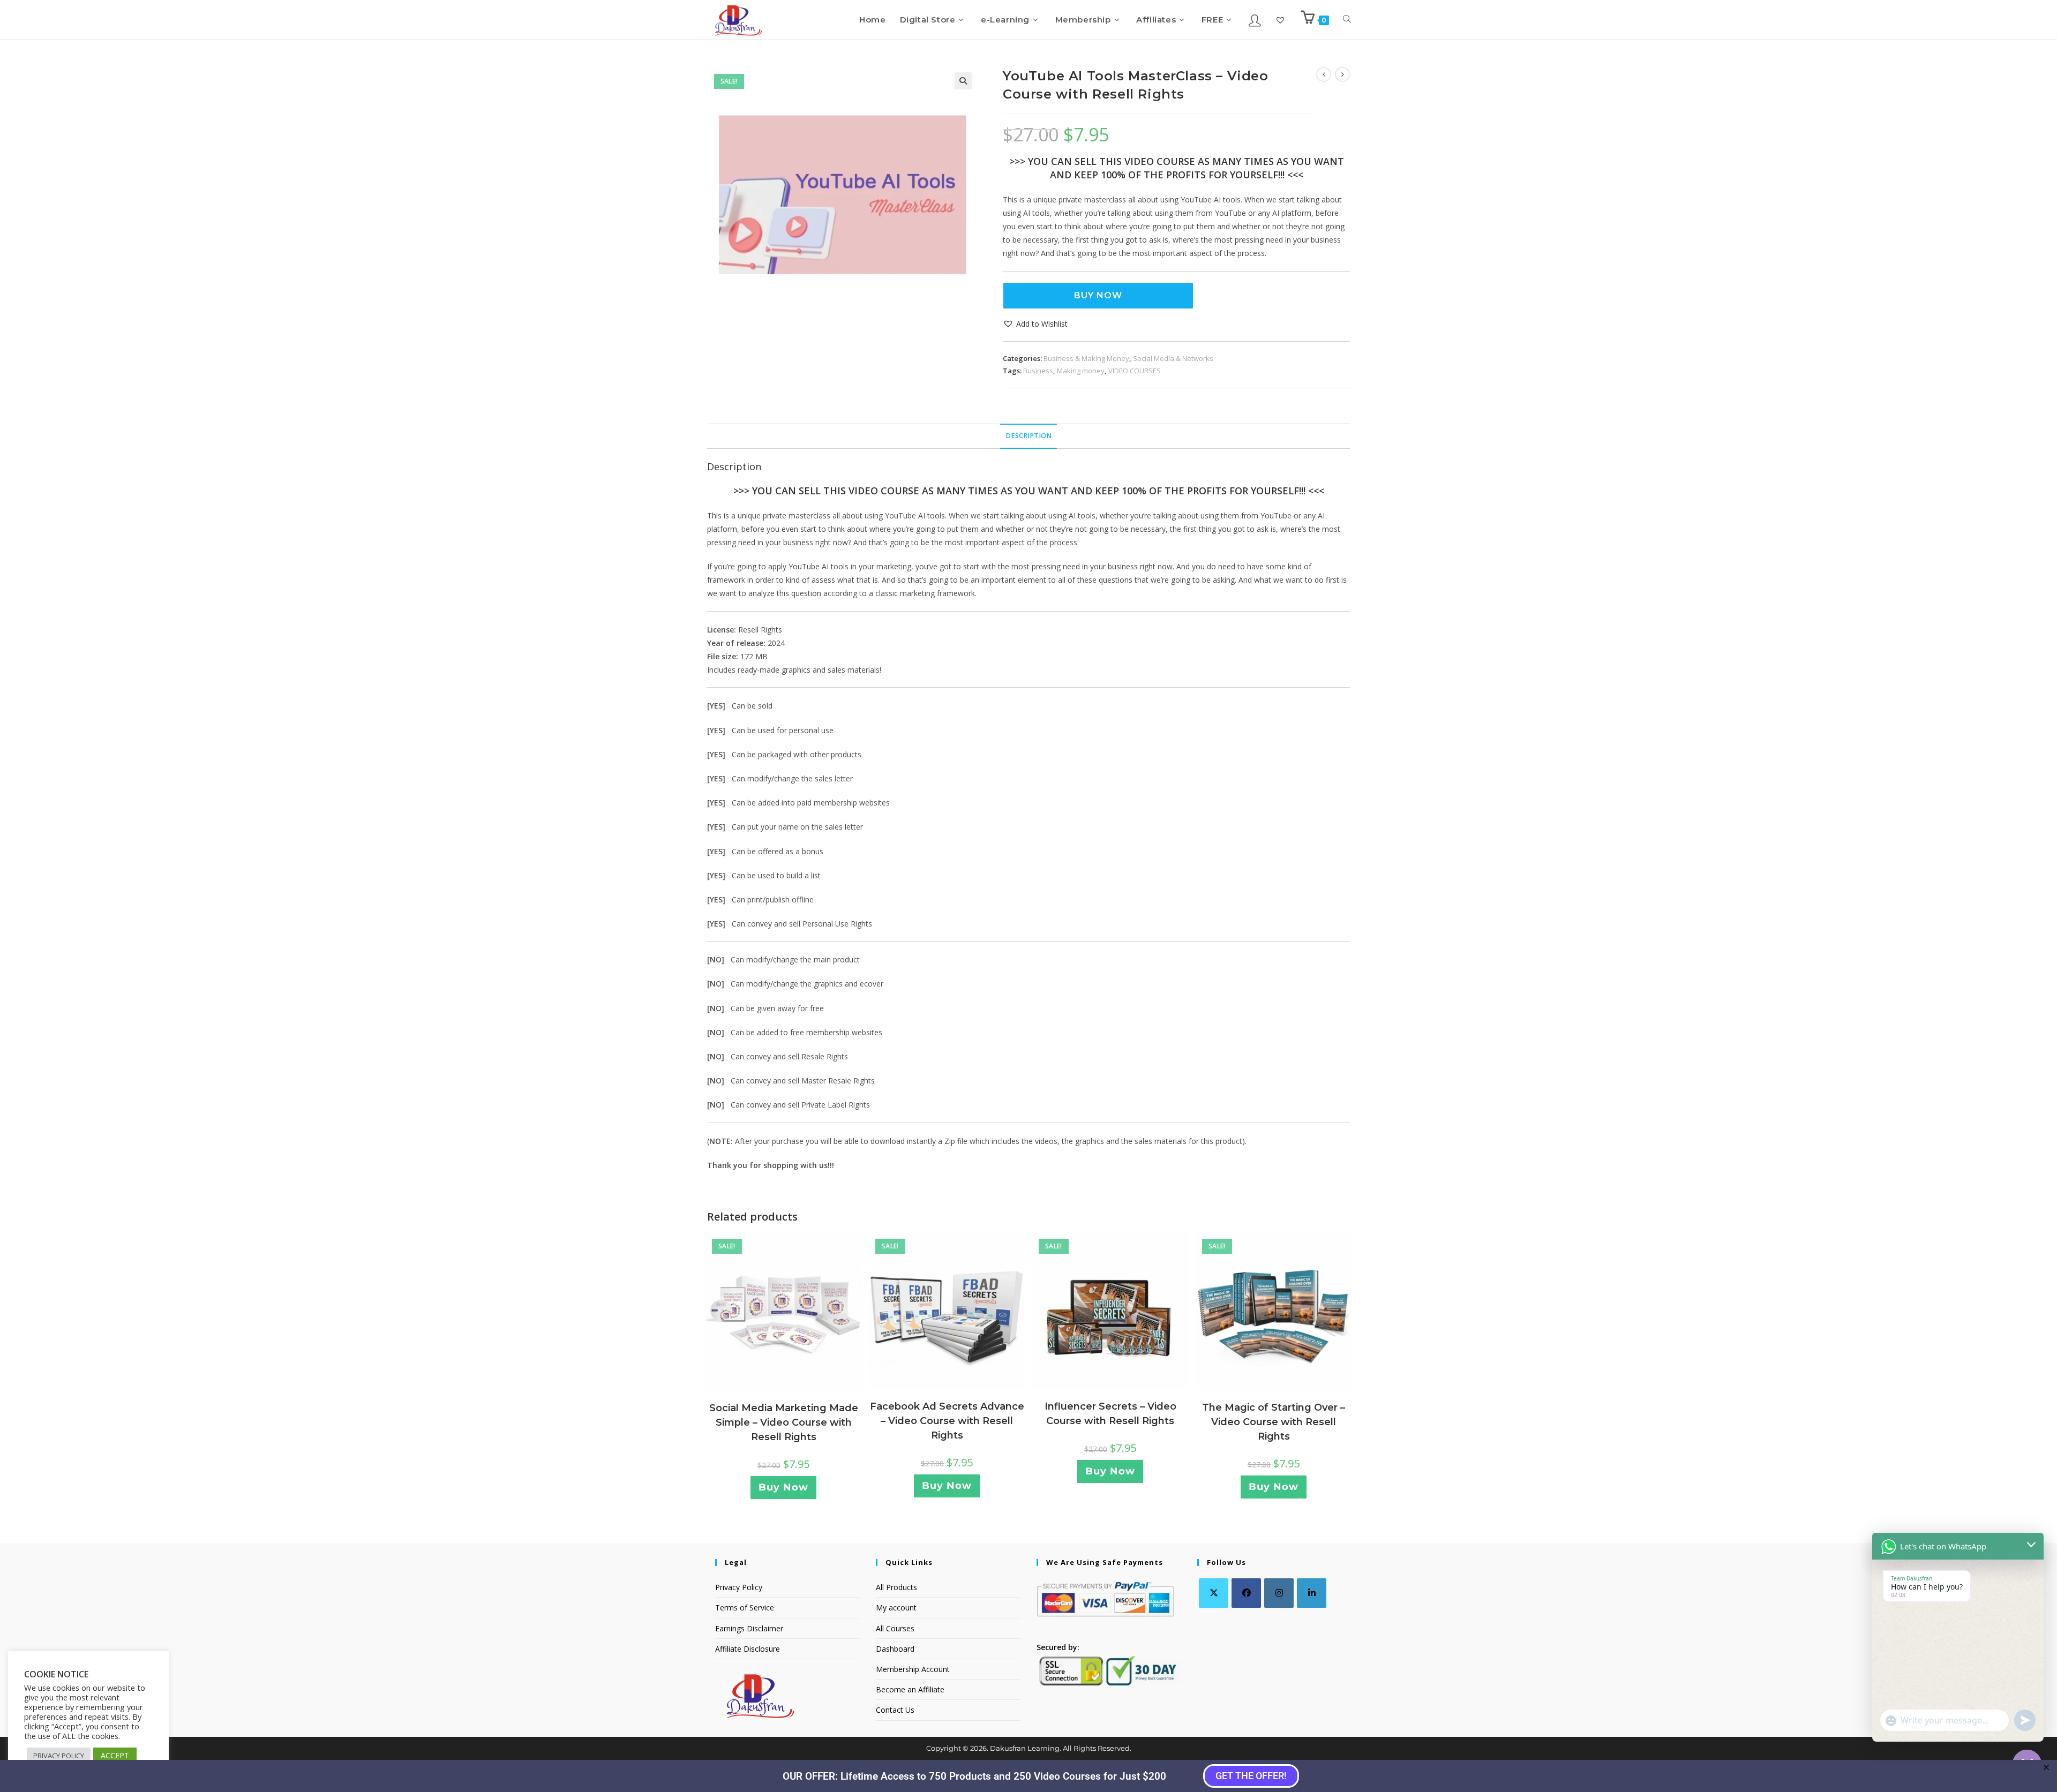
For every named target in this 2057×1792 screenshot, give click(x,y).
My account (896, 1607)
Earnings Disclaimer (749, 1628)
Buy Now (1098, 295)
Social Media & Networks (1173, 358)
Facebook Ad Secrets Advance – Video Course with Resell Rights (947, 1421)
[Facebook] (1246, 1593)
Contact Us (895, 1710)
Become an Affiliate (910, 1689)
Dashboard (895, 1649)
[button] (963, 81)
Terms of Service (745, 1607)
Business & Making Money (1086, 358)
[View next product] (1342, 74)
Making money (1081, 371)
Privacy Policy (739, 1587)
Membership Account (913, 1669)
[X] (1214, 1593)
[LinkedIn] (1312, 1593)
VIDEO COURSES (1135, 371)
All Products (896, 1587)
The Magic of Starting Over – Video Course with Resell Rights (1274, 1422)
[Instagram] (1279, 1593)
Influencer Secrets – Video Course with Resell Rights (1110, 1414)
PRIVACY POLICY (59, 1756)
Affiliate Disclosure (748, 1649)
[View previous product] (1324, 74)
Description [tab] (1028, 436)
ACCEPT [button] (115, 1755)
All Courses (895, 1628)
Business (1038, 371)
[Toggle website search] (1347, 20)
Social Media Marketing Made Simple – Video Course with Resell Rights (784, 1422)
